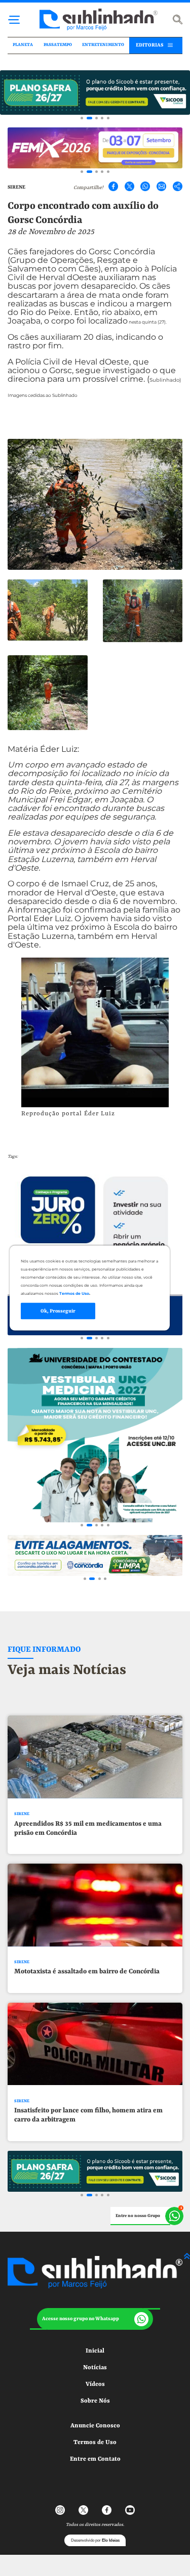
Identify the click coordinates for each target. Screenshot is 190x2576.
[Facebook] (113, 187)
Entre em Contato (95, 2459)
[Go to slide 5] (108, 118)
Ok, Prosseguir (58, 1311)
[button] (95, 2319)
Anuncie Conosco (95, 2426)
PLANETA (23, 45)
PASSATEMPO (58, 45)
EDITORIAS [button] (149, 45)
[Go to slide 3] (97, 118)
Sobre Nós (95, 2401)
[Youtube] (130, 2510)
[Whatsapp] (145, 187)
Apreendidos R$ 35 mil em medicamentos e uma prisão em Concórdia (88, 1828)
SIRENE (16, 187)
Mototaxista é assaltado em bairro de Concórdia (87, 1972)
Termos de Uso (95, 2443)
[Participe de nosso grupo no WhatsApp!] (147, 2216)
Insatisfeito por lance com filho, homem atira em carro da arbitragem (88, 2115)
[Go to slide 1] (82, 118)
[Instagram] (60, 2510)
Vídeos (95, 2384)
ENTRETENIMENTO (103, 45)
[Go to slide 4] (102, 118)
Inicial (95, 2351)
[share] (177, 187)
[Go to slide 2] (89, 118)
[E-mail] (162, 187)
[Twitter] (130, 187)
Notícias (95, 2368)
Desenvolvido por (95, 2540)
